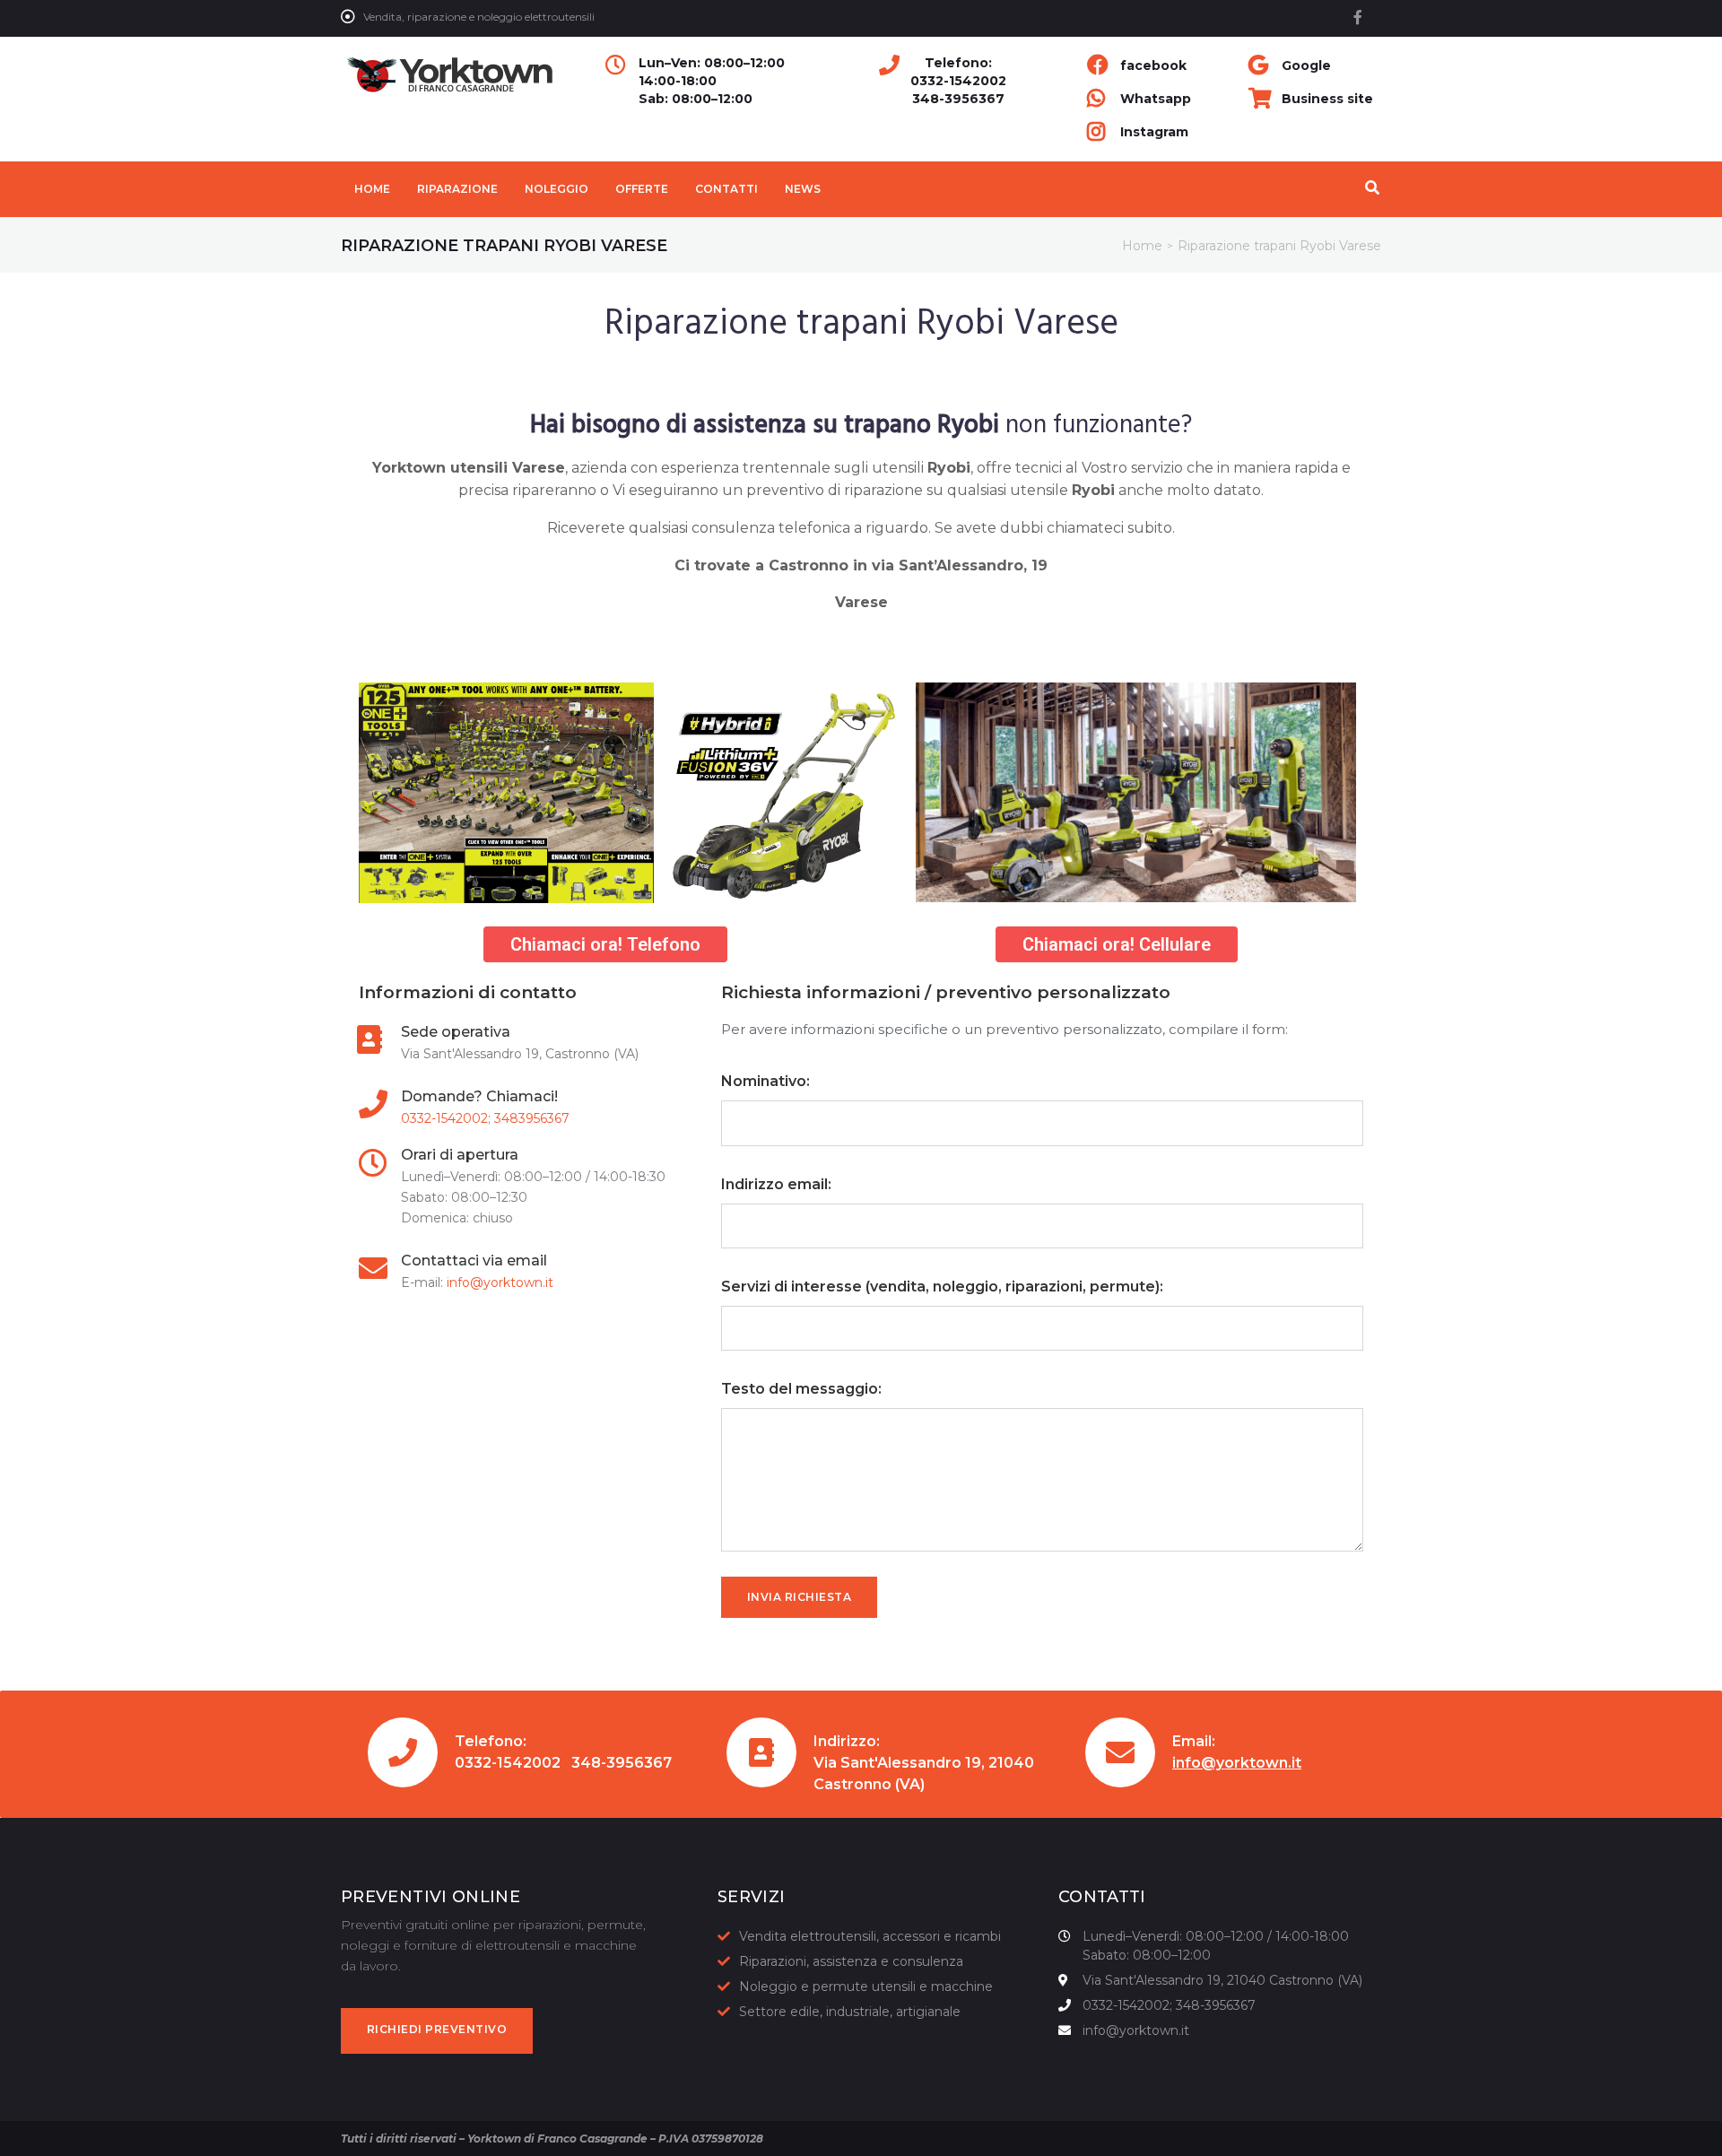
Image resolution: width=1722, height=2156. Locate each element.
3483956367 (532, 1118)
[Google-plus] (1315, 2138)
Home (1142, 246)
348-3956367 (958, 99)
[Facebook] (1240, 2138)
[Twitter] (1277, 2138)
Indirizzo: (847, 1741)
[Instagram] (1352, 2138)
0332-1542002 (958, 81)
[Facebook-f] (1358, 17)
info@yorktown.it (500, 1282)
